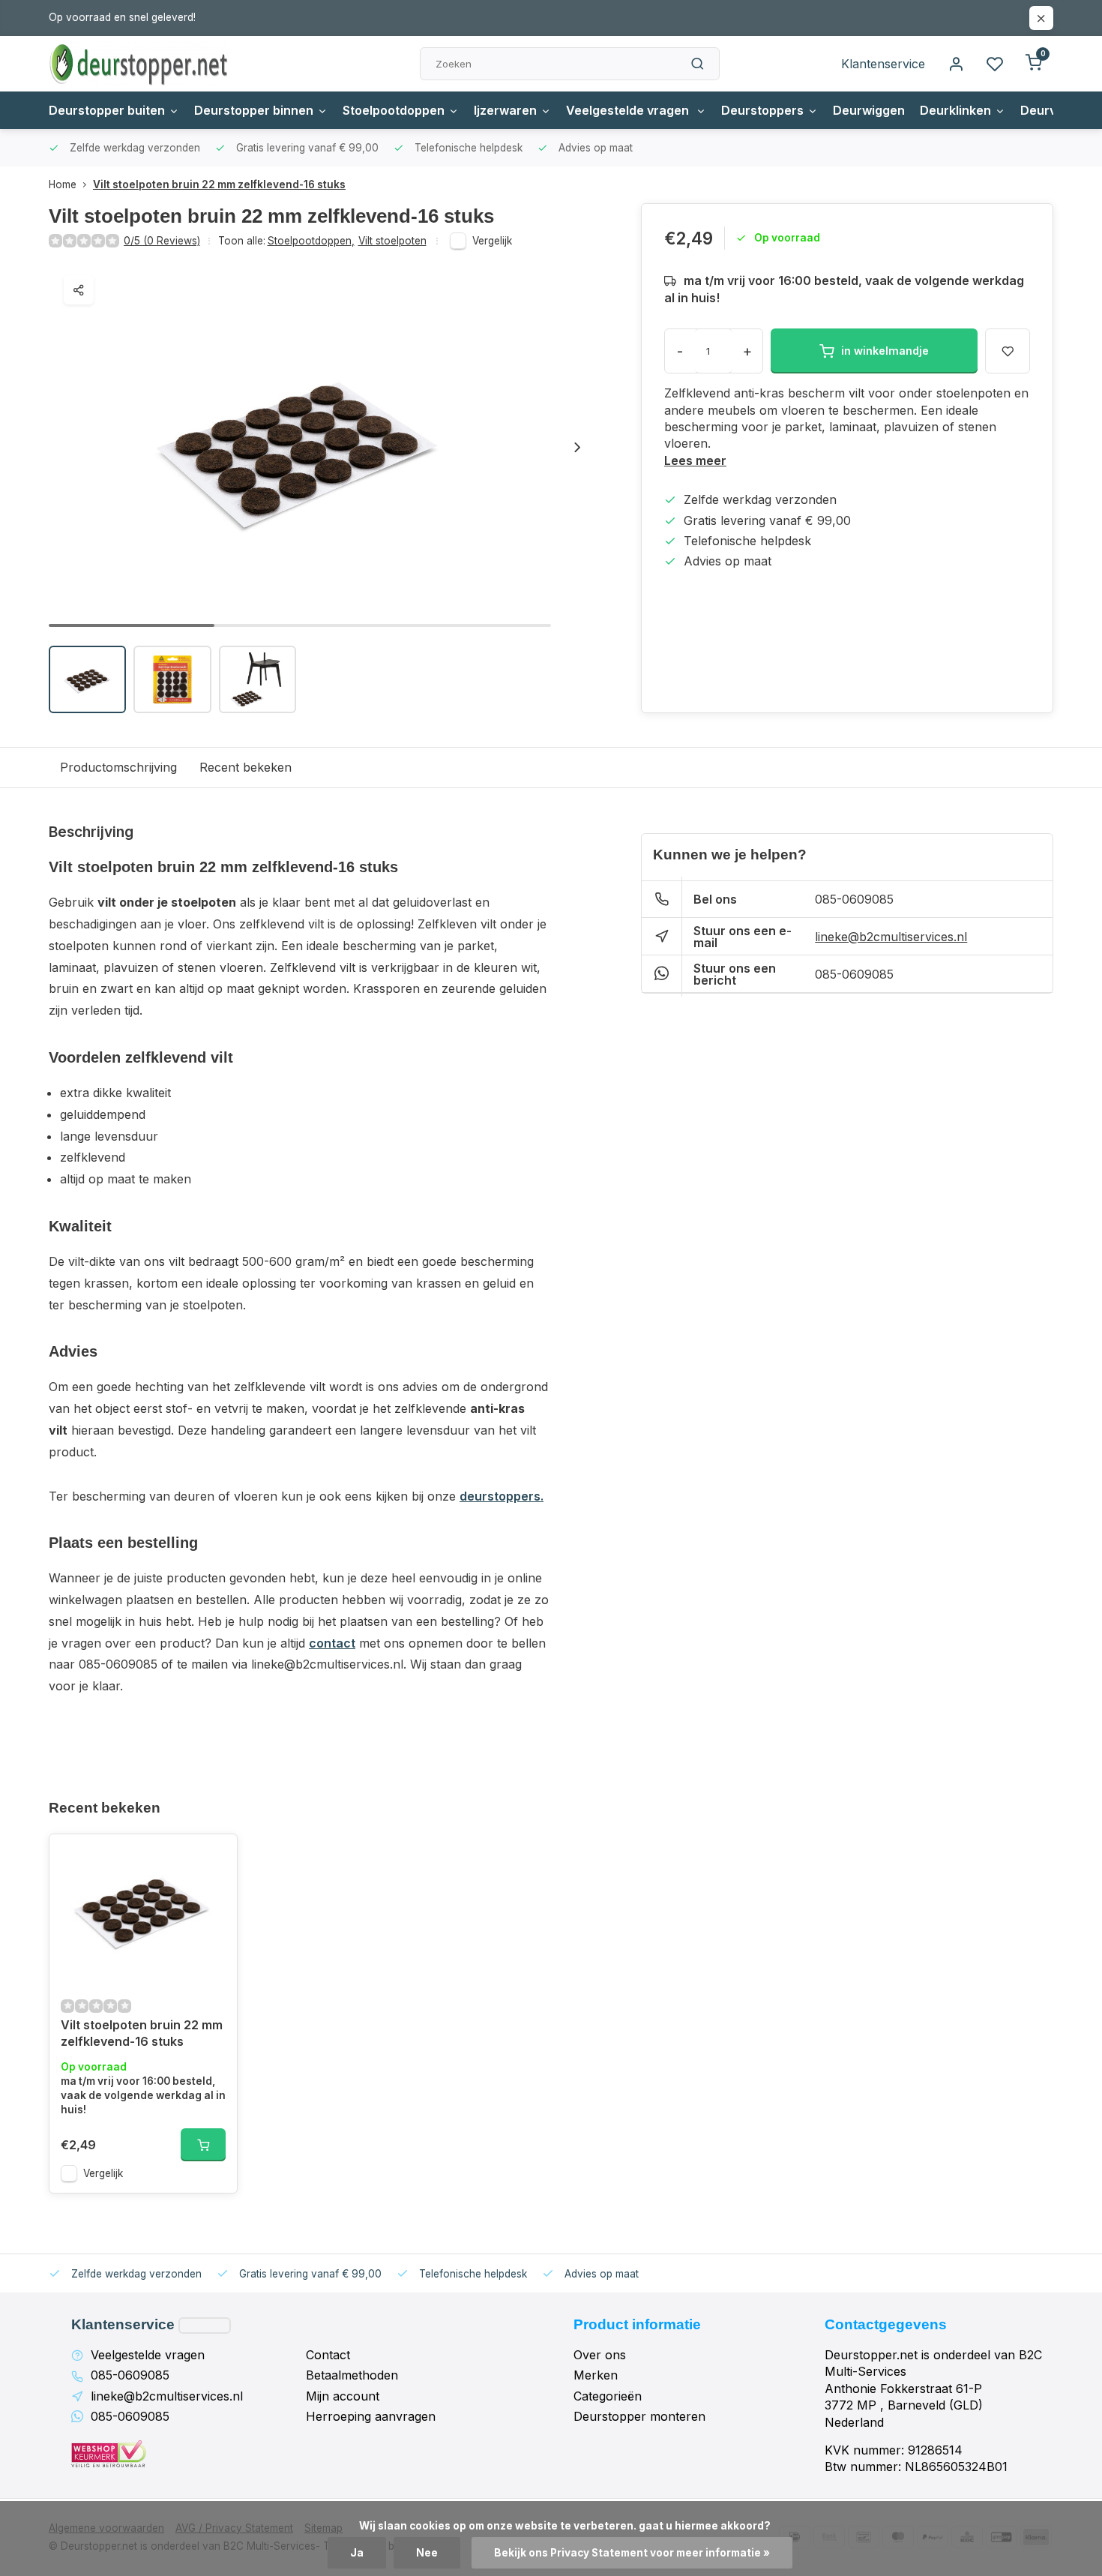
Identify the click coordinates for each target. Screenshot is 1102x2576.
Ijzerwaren (505, 110)
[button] (577, 447)
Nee (427, 2553)
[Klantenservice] (205, 2326)
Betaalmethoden (352, 2375)
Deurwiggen (869, 110)
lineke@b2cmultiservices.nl (891, 937)
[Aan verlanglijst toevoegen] (214, 1857)
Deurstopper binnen (254, 110)
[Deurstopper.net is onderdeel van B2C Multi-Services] (139, 64)
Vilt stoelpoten (392, 241)
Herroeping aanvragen (371, 2416)
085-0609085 (854, 899)
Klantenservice (883, 64)
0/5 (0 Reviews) (162, 241)
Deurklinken (955, 110)
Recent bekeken (246, 767)
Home (63, 184)
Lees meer (695, 460)
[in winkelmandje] (203, 2145)
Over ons (600, 2355)
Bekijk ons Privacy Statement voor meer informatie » (632, 2553)
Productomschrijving (118, 767)
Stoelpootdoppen (394, 110)
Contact (328, 2355)
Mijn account (343, 2396)
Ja (357, 2553)
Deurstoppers (762, 110)
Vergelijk (492, 241)
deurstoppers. (502, 1496)
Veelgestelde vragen (629, 110)
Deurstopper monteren (639, 2416)
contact (332, 1643)
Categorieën (608, 2396)
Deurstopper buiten (107, 110)
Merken (596, 2375)
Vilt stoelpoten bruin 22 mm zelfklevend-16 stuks (219, 184)
